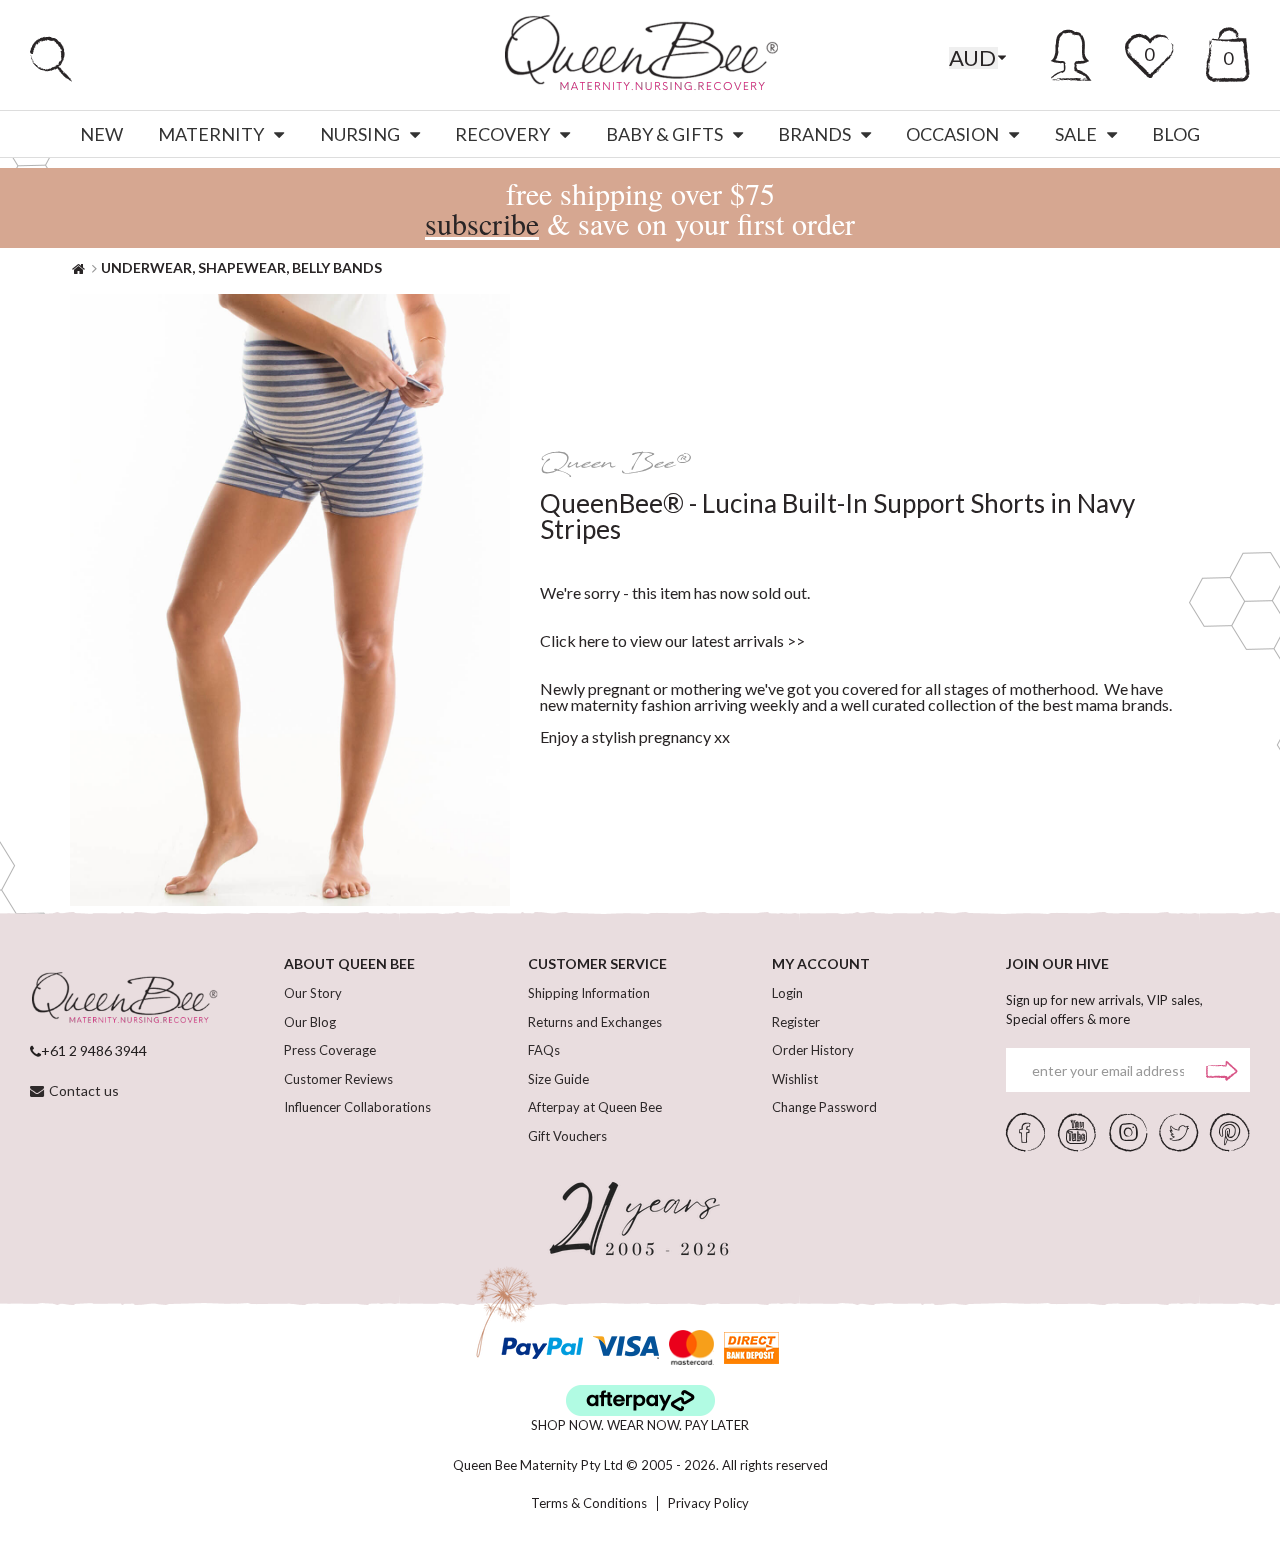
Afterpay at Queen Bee (595, 1107)
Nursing (360, 134)
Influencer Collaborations (357, 1107)
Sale (1076, 134)
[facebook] (1026, 1131)
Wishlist (795, 1079)
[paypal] (542, 1347)
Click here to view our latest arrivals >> (672, 640)
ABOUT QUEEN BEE (349, 963)
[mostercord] (691, 1347)
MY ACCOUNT (821, 963)
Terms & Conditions (589, 1503)
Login (787, 993)
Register (796, 1022)
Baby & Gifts (664, 134)
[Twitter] (1178, 1131)
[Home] (78, 267)
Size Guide (558, 1079)
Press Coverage (330, 1050)
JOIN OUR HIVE (1057, 963)
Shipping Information (589, 993)
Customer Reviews (338, 1079)
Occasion (952, 134)
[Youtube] (1077, 1131)
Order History (813, 1050)
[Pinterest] (1230, 1131)
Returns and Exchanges (595, 1022)
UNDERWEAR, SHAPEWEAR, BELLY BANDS (241, 267)
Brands (814, 134)
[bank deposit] (751, 1347)
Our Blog (310, 1022)
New (101, 134)
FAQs (544, 1050)
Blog (1176, 134)
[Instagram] (1128, 1131)
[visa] (626, 1347)
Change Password (824, 1107)
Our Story (313, 993)
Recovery (502, 134)
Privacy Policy (708, 1503)
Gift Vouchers (567, 1136)
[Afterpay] (640, 1400)
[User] (1071, 52)
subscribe (482, 223)
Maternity (211, 134)
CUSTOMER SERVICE (597, 963)
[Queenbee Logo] (124, 999)
